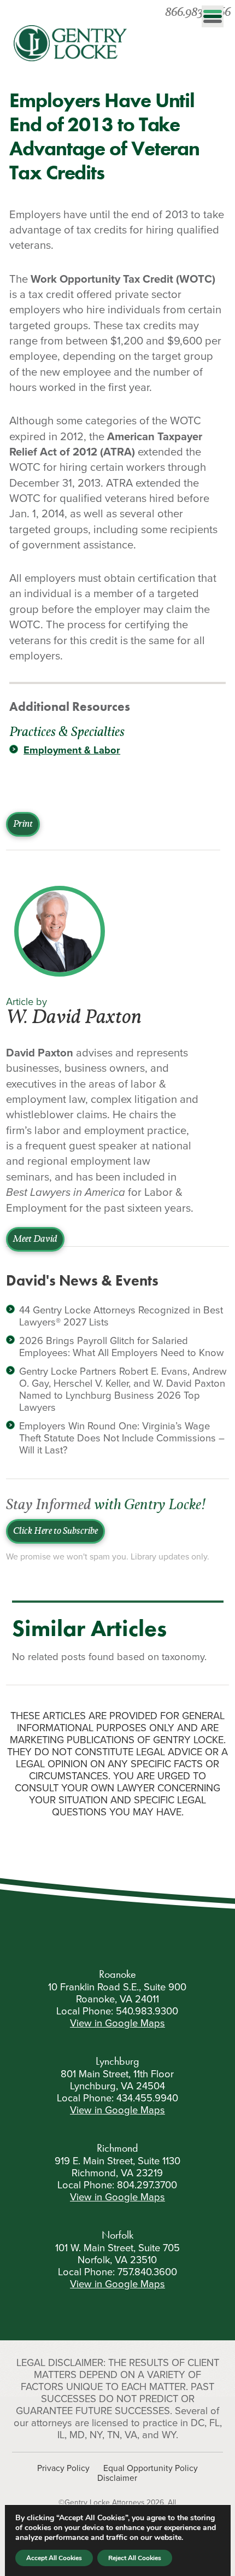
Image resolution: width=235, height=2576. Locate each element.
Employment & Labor (72, 750)
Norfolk (117, 2235)
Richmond (117, 2148)
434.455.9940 (147, 2098)
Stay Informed (106, 1506)
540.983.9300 (147, 2011)
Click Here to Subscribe (55, 1531)
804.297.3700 (147, 2185)
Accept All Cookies (54, 2558)
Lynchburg (117, 2061)
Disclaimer (117, 2478)
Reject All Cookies (135, 2558)
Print (23, 824)
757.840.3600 (147, 2272)
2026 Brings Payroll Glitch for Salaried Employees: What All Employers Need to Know (122, 1347)
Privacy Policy (63, 2468)
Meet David (35, 1239)
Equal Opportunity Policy (151, 2468)
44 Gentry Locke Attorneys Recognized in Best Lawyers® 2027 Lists (121, 1316)
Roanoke (117, 1974)
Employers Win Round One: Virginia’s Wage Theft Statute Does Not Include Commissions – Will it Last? (122, 1438)
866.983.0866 (198, 13)
